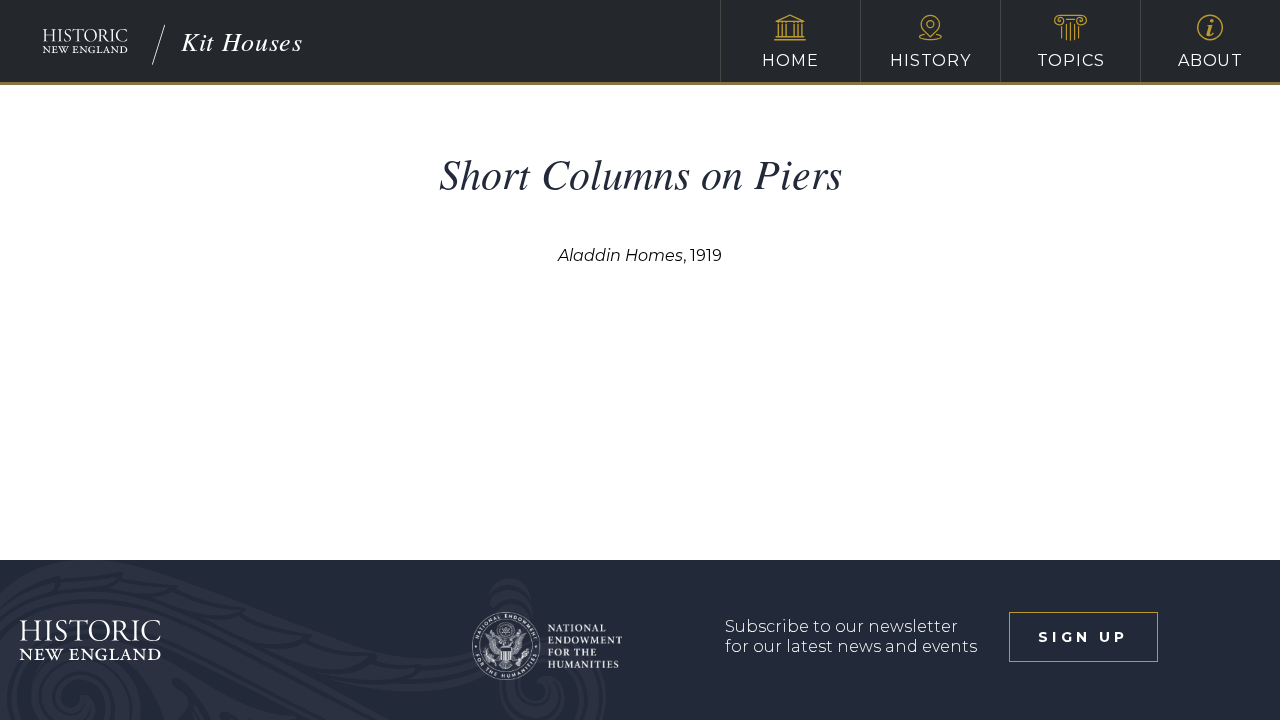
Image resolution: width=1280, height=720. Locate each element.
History (930, 60)
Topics (1071, 60)
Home (790, 60)
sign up (1083, 637)
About (1210, 60)
